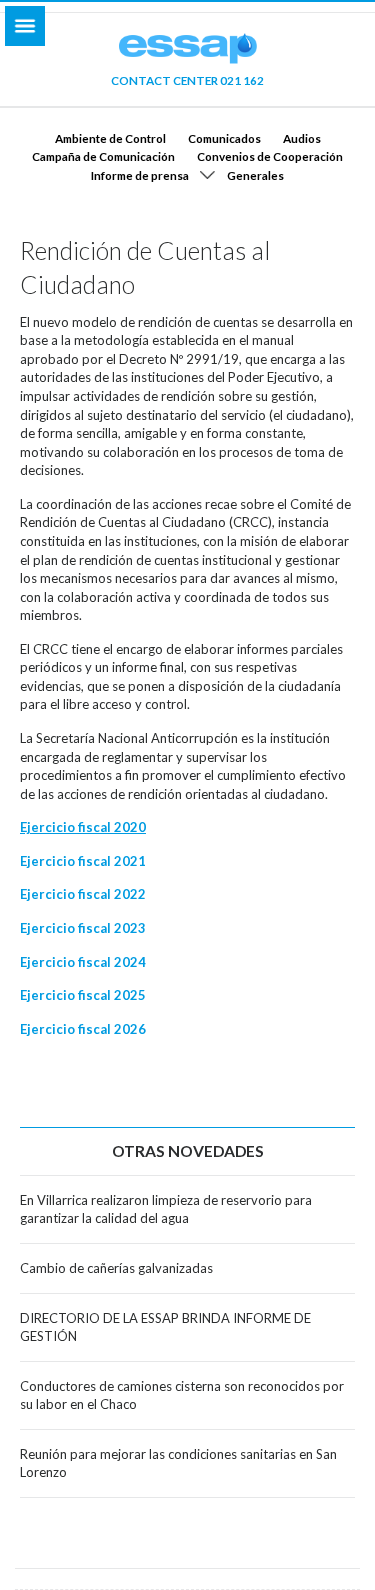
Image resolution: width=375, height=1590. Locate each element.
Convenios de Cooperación (270, 156)
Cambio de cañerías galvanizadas (116, 1268)
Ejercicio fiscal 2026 (83, 1029)
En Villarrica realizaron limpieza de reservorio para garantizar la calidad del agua (166, 1209)
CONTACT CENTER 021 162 (187, 80)
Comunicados (224, 138)
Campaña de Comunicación (103, 156)
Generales (255, 175)
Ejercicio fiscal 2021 (83, 861)
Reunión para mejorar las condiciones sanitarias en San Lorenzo (178, 1463)
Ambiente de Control (110, 138)
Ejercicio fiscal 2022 (83, 894)
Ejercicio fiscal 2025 (83, 995)
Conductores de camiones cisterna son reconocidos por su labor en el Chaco (182, 1395)
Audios (302, 138)
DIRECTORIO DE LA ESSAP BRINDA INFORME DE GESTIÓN (165, 1327)
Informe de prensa (140, 175)
